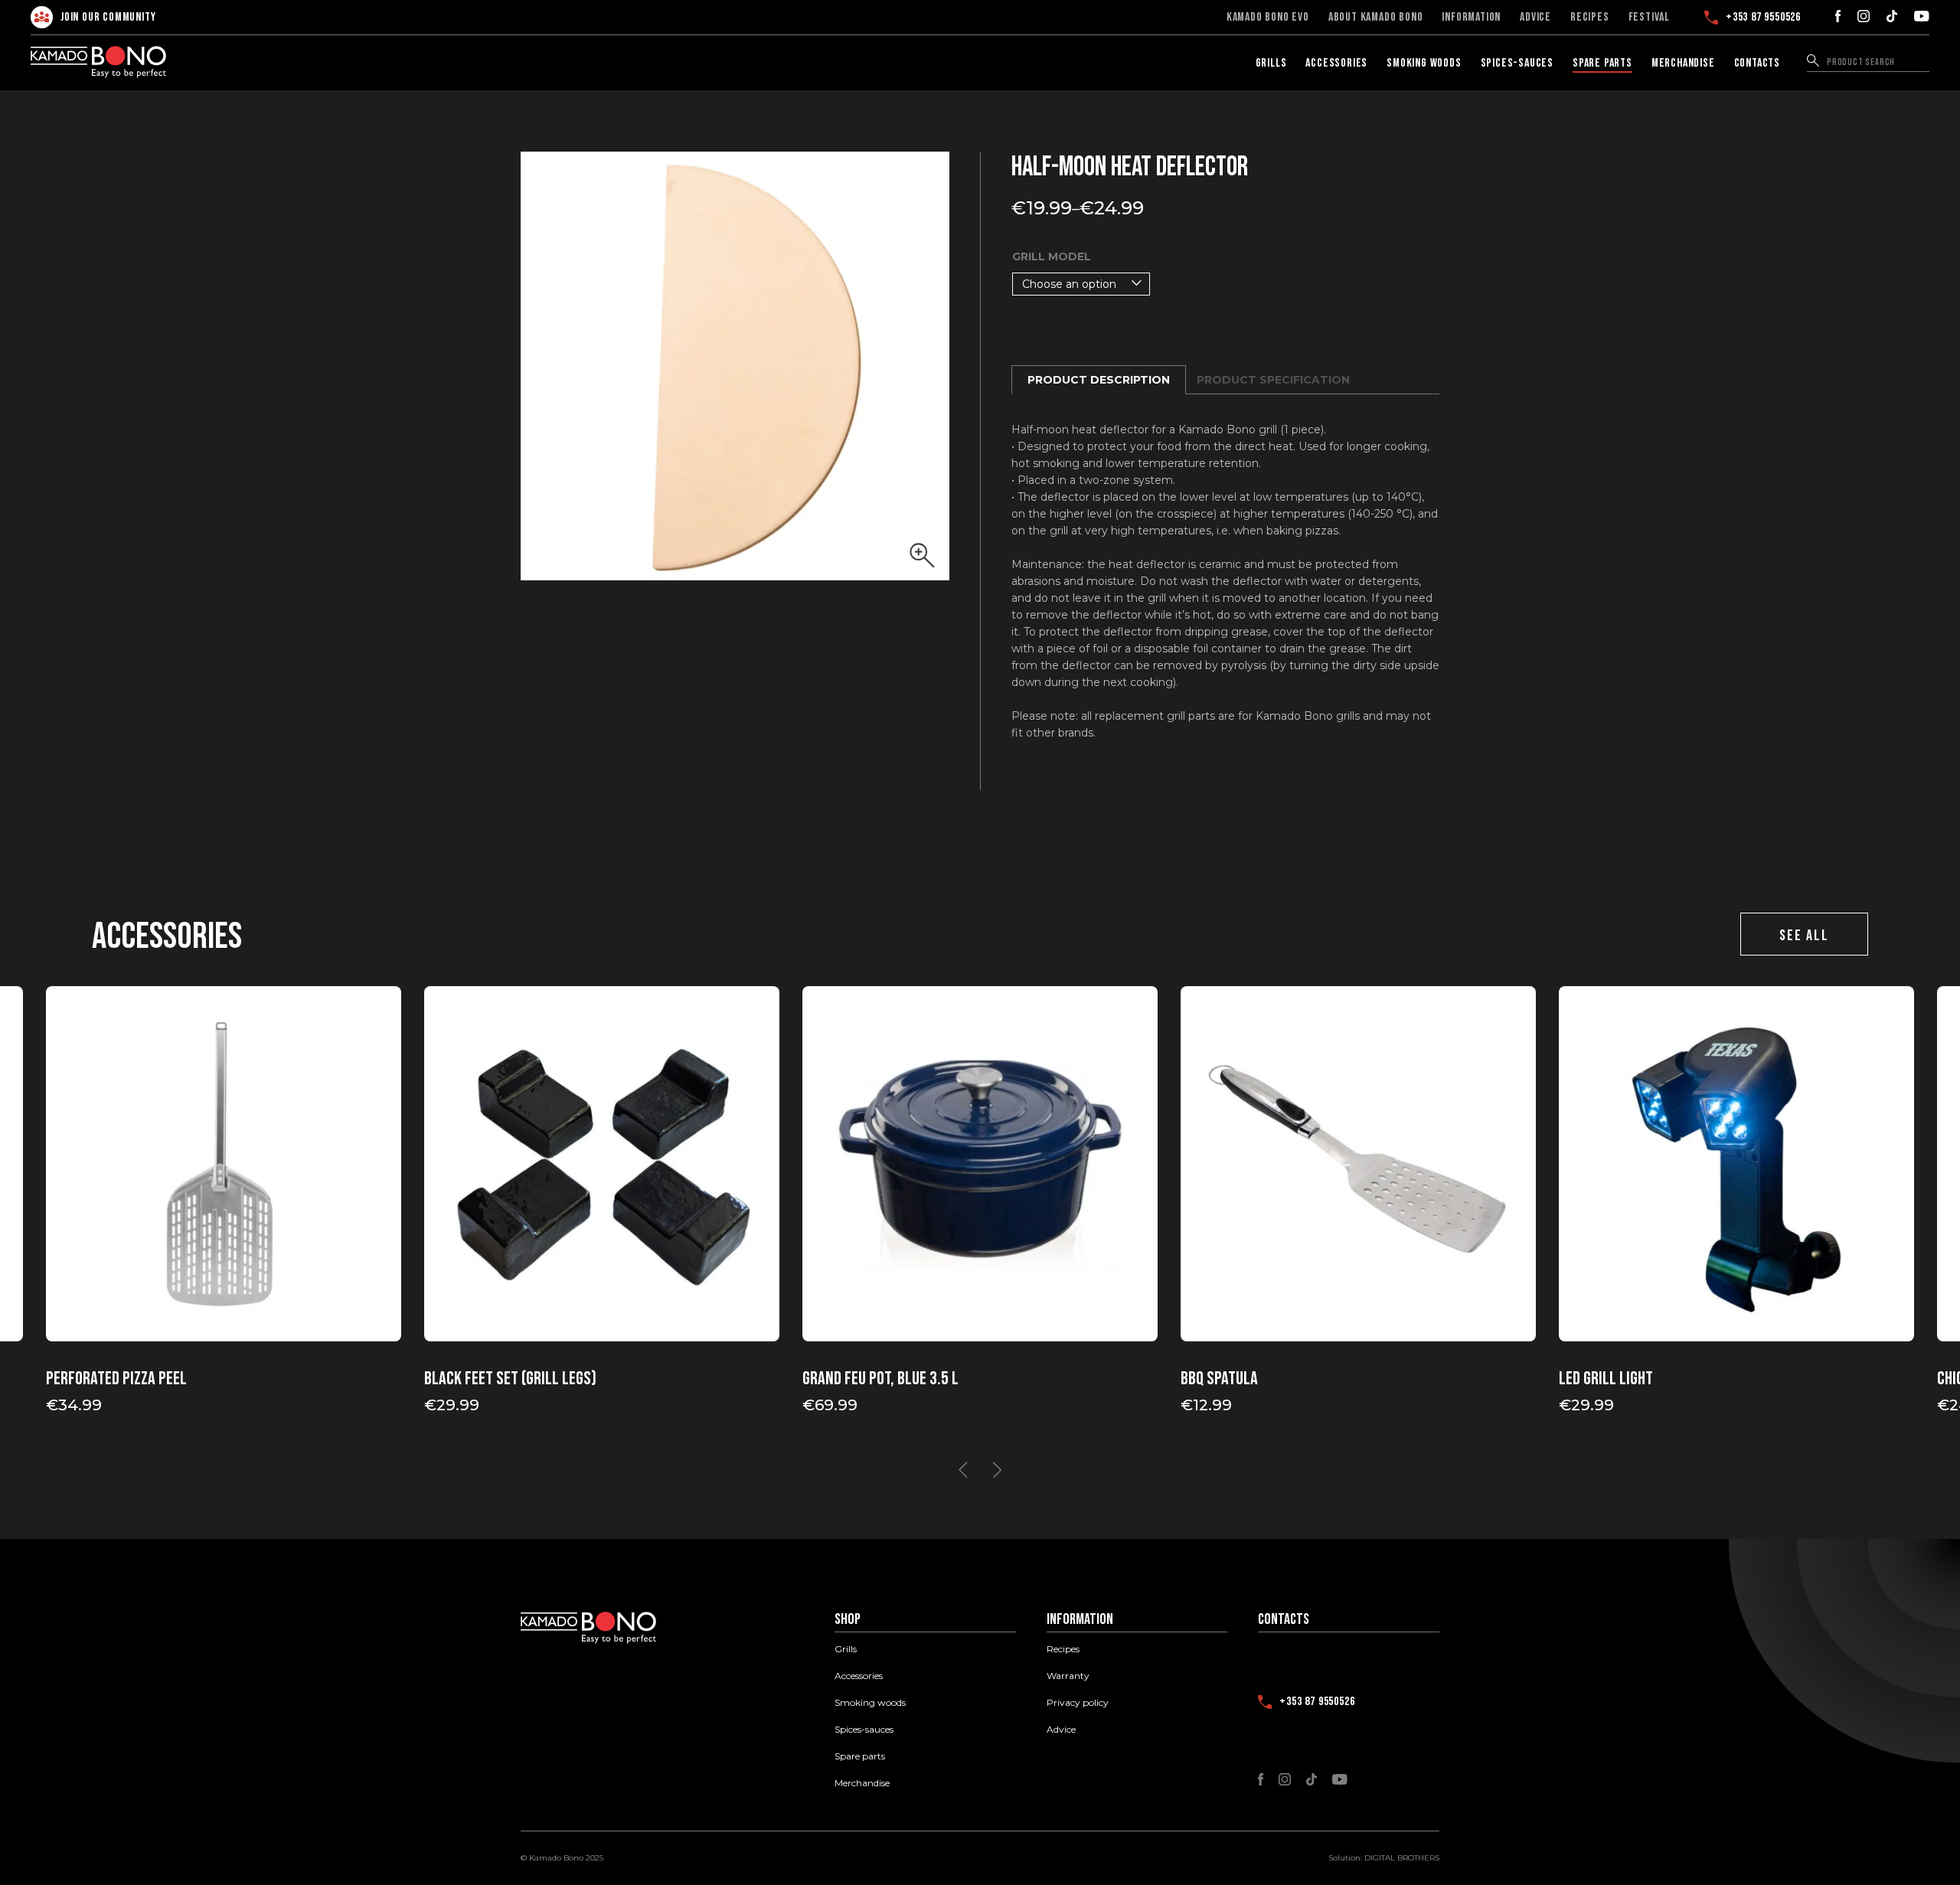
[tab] (1099, 380)
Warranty (1068, 1676)
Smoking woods (1424, 63)
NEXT (997, 1470)
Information (1471, 18)
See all (1804, 936)
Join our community (108, 17)
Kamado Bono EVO (1268, 18)
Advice (1535, 18)
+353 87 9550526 (1763, 18)
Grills (1271, 63)
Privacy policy (1078, 1703)
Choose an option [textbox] (1069, 284)
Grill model (1052, 256)
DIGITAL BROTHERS (1402, 1858)
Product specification (1273, 380)
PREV (963, 1470)
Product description (1099, 380)
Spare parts (1602, 63)
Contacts (1757, 63)
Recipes (1590, 18)
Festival (1649, 18)
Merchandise (1683, 63)
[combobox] (1081, 284)
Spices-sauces (1517, 63)
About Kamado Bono (1376, 18)
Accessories (1336, 63)
